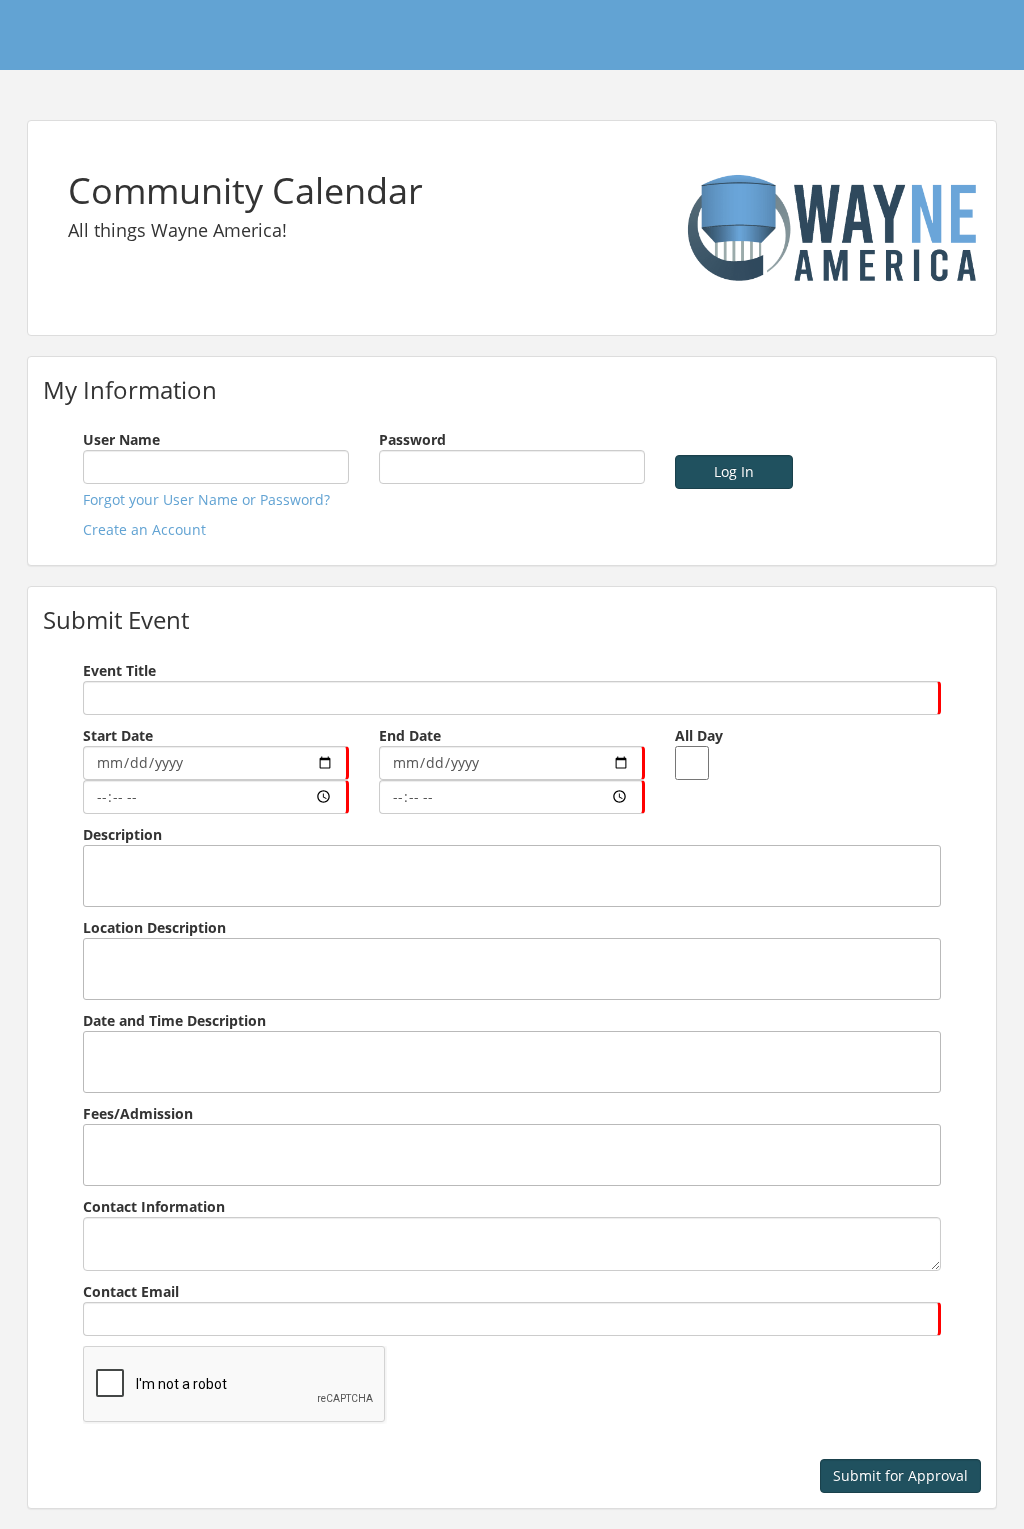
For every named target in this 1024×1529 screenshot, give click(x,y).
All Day (699, 735)
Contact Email (131, 1291)
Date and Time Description (174, 1020)
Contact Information (154, 1206)
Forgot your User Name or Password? (206, 499)
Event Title (119, 670)
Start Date (118, 735)
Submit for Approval (900, 1475)
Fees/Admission (138, 1113)
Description (122, 834)
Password (412, 439)
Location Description (154, 927)
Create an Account (144, 529)
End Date (410, 735)
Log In (734, 471)
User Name (121, 439)
